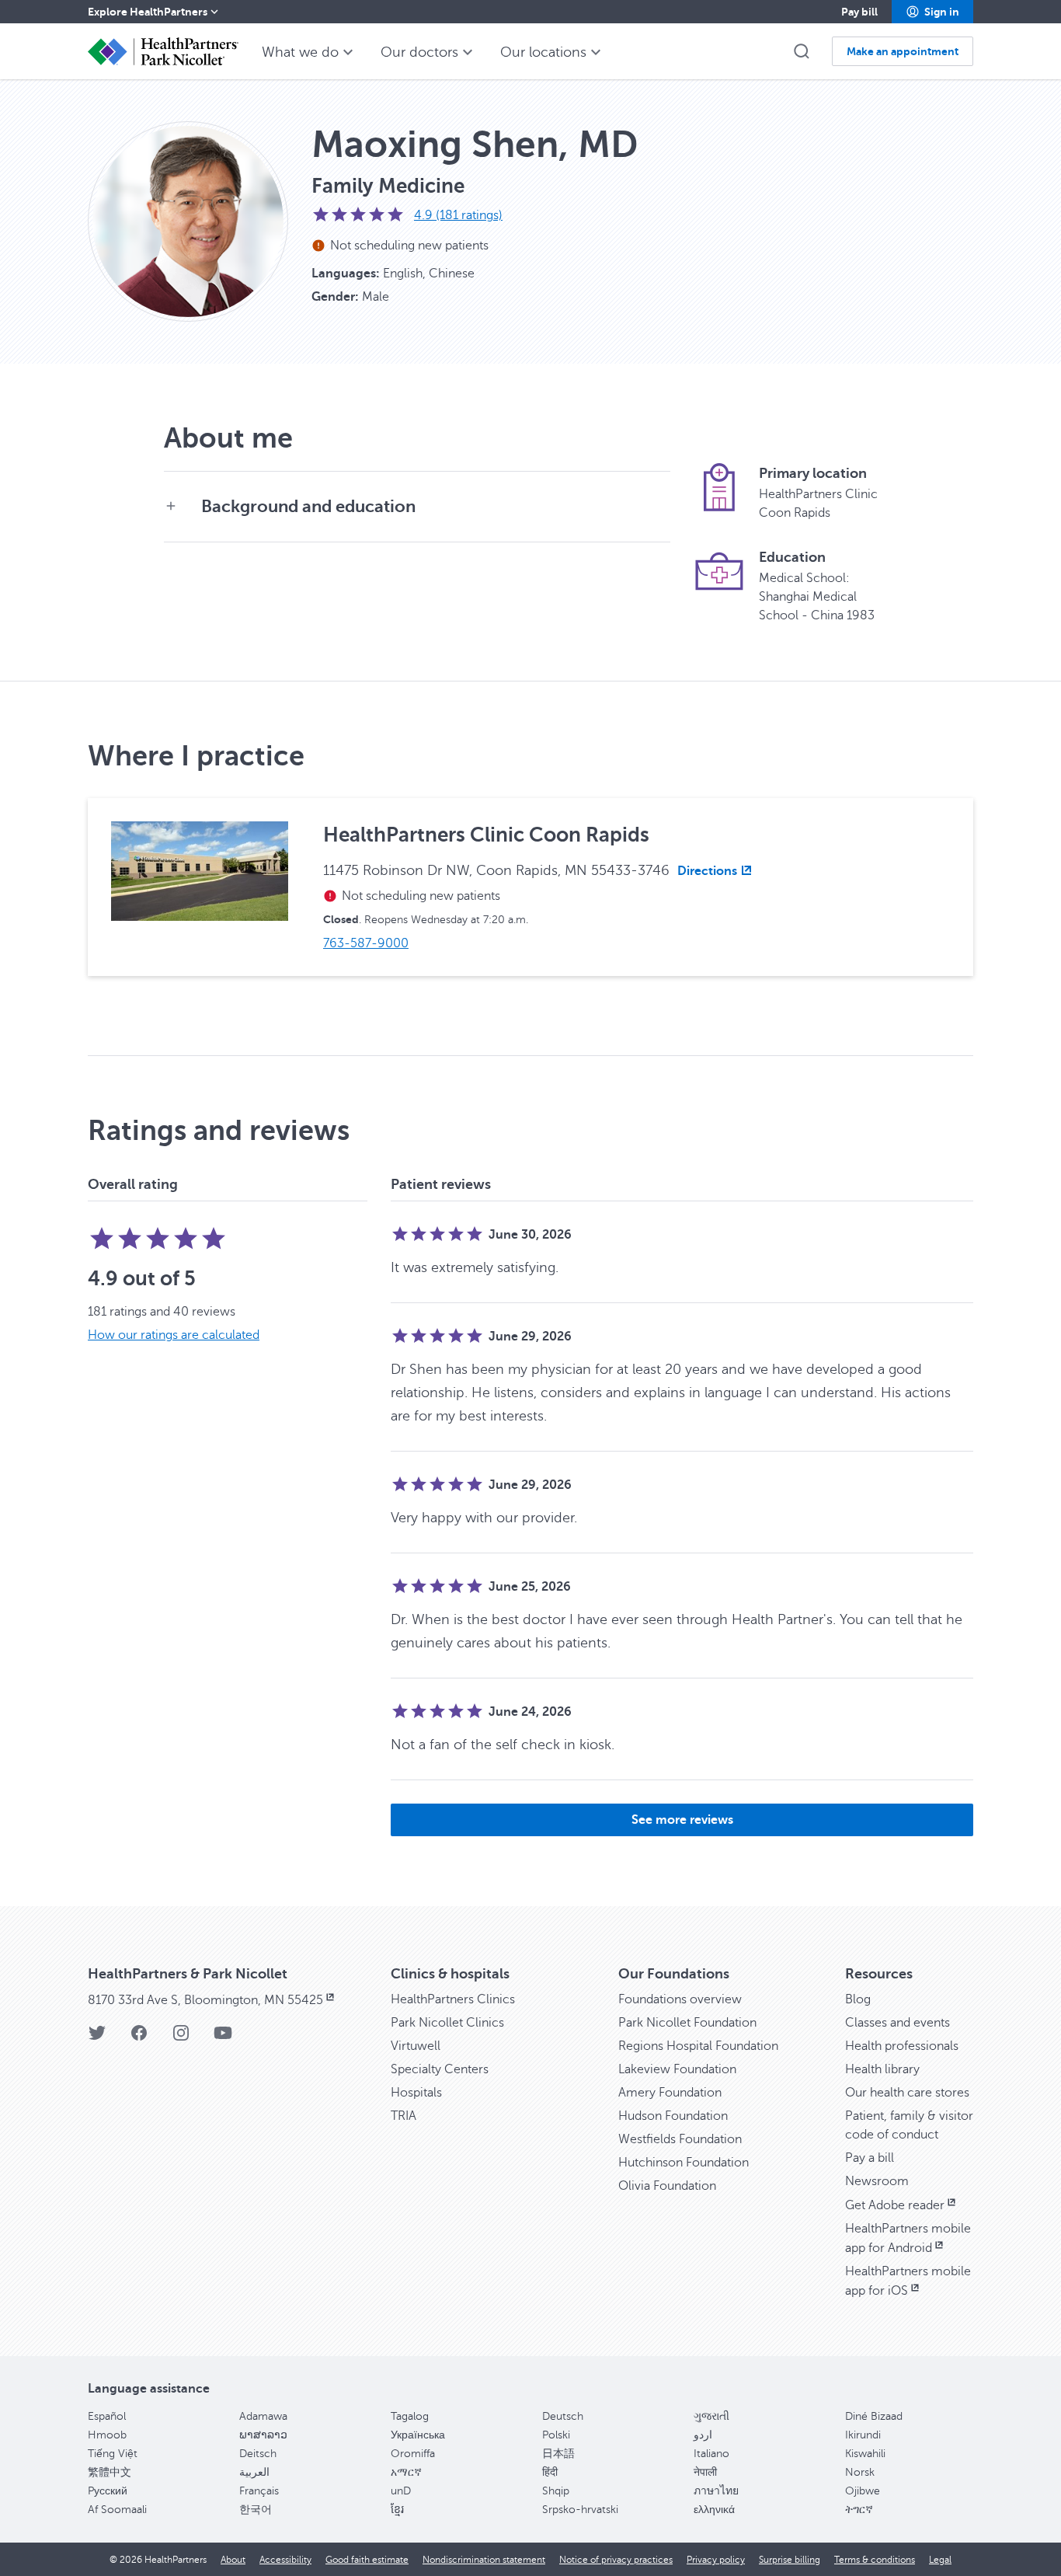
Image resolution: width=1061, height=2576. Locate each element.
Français (259, 2491)
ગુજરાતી (711, 2416)
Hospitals (416, 2093)
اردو (703, 2435)
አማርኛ (406, 2472)
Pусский (108, 2491)
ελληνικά (714, 2510)
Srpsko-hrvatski (580, 2510)
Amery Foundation (670, 2093)
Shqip (556, 2491)
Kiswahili (865, 2454)
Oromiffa (413, 2454)
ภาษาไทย (716, 2491)
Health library (882, 2069)
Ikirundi (863, 2435)
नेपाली (705, 2472)
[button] (932, 12)
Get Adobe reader (895, 2205)
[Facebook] (139, 2038)
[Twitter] (97, 2038)
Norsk (860, 2472)
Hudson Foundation (673, 2116)
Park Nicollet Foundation (687, 2023)
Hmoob (107, 2435)
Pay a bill (870, 2158)
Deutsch (563, 2416)
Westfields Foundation (680, 2139)
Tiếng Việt (113, 2454)
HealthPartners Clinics (453, 1999)
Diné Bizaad (874, 2416)
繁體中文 (110, 2472)
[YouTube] (223, 2038)
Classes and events (898, 2023)
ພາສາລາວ (263, 2435)
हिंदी (550, 2472)
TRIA (404, 2116)
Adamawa (263, 2416)
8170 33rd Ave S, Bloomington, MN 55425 (205, 2000)
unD (401, 2491)
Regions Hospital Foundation (698, 2046)
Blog (858, 1999)
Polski (556, 2435)
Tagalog (410, 2416)
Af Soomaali (117, 2510)
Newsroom (877, 2181)
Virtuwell (416, 2046)
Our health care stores (907, 2093)
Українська (418, 2435)
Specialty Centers (440, 2069)
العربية (254, 2472)
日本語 (558, 2454)
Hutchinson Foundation (684, 2163)
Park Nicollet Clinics (447, 2023)
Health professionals (902, 2046)
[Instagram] (181, 2038)
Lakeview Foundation (677, 2069)
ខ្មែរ (397, 2510)
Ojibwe (863, 2491)
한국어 (256, 2510)
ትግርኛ (859, 2510)
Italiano (711, 2454)
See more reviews (682, 1820)
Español (107, 2416)
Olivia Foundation (667, 2186)
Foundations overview (680, 1999)
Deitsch (258, 2454)
